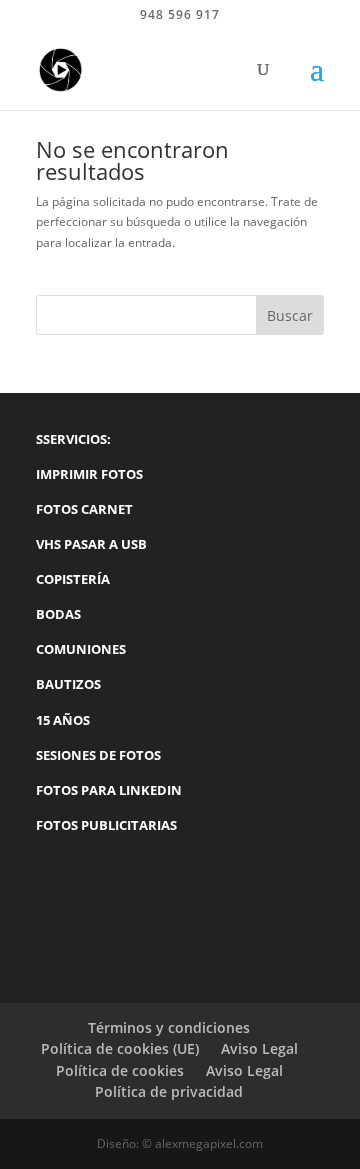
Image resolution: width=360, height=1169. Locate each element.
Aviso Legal (259, 1048)
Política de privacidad (169, 1091)
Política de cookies (120, 1070)
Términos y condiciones (169, 1027)
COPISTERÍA (73, 579)
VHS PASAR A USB (91, 544)
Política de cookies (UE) (120, 1048)
